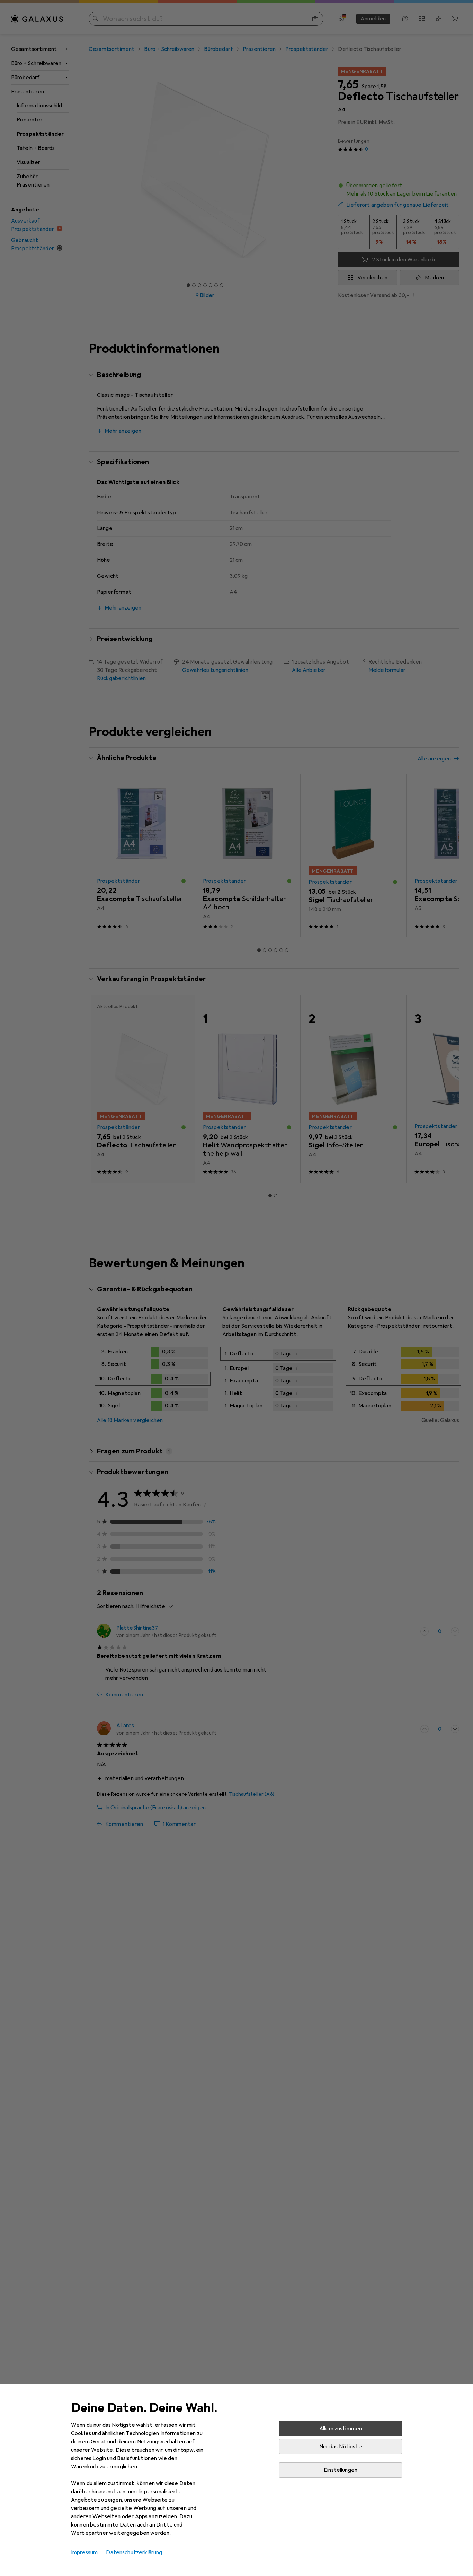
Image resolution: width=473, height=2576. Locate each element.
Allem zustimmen (341, 2429)
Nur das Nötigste (341, 2447)
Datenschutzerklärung (134, 2552)
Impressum (84, 2552)
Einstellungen (341, 2470)
